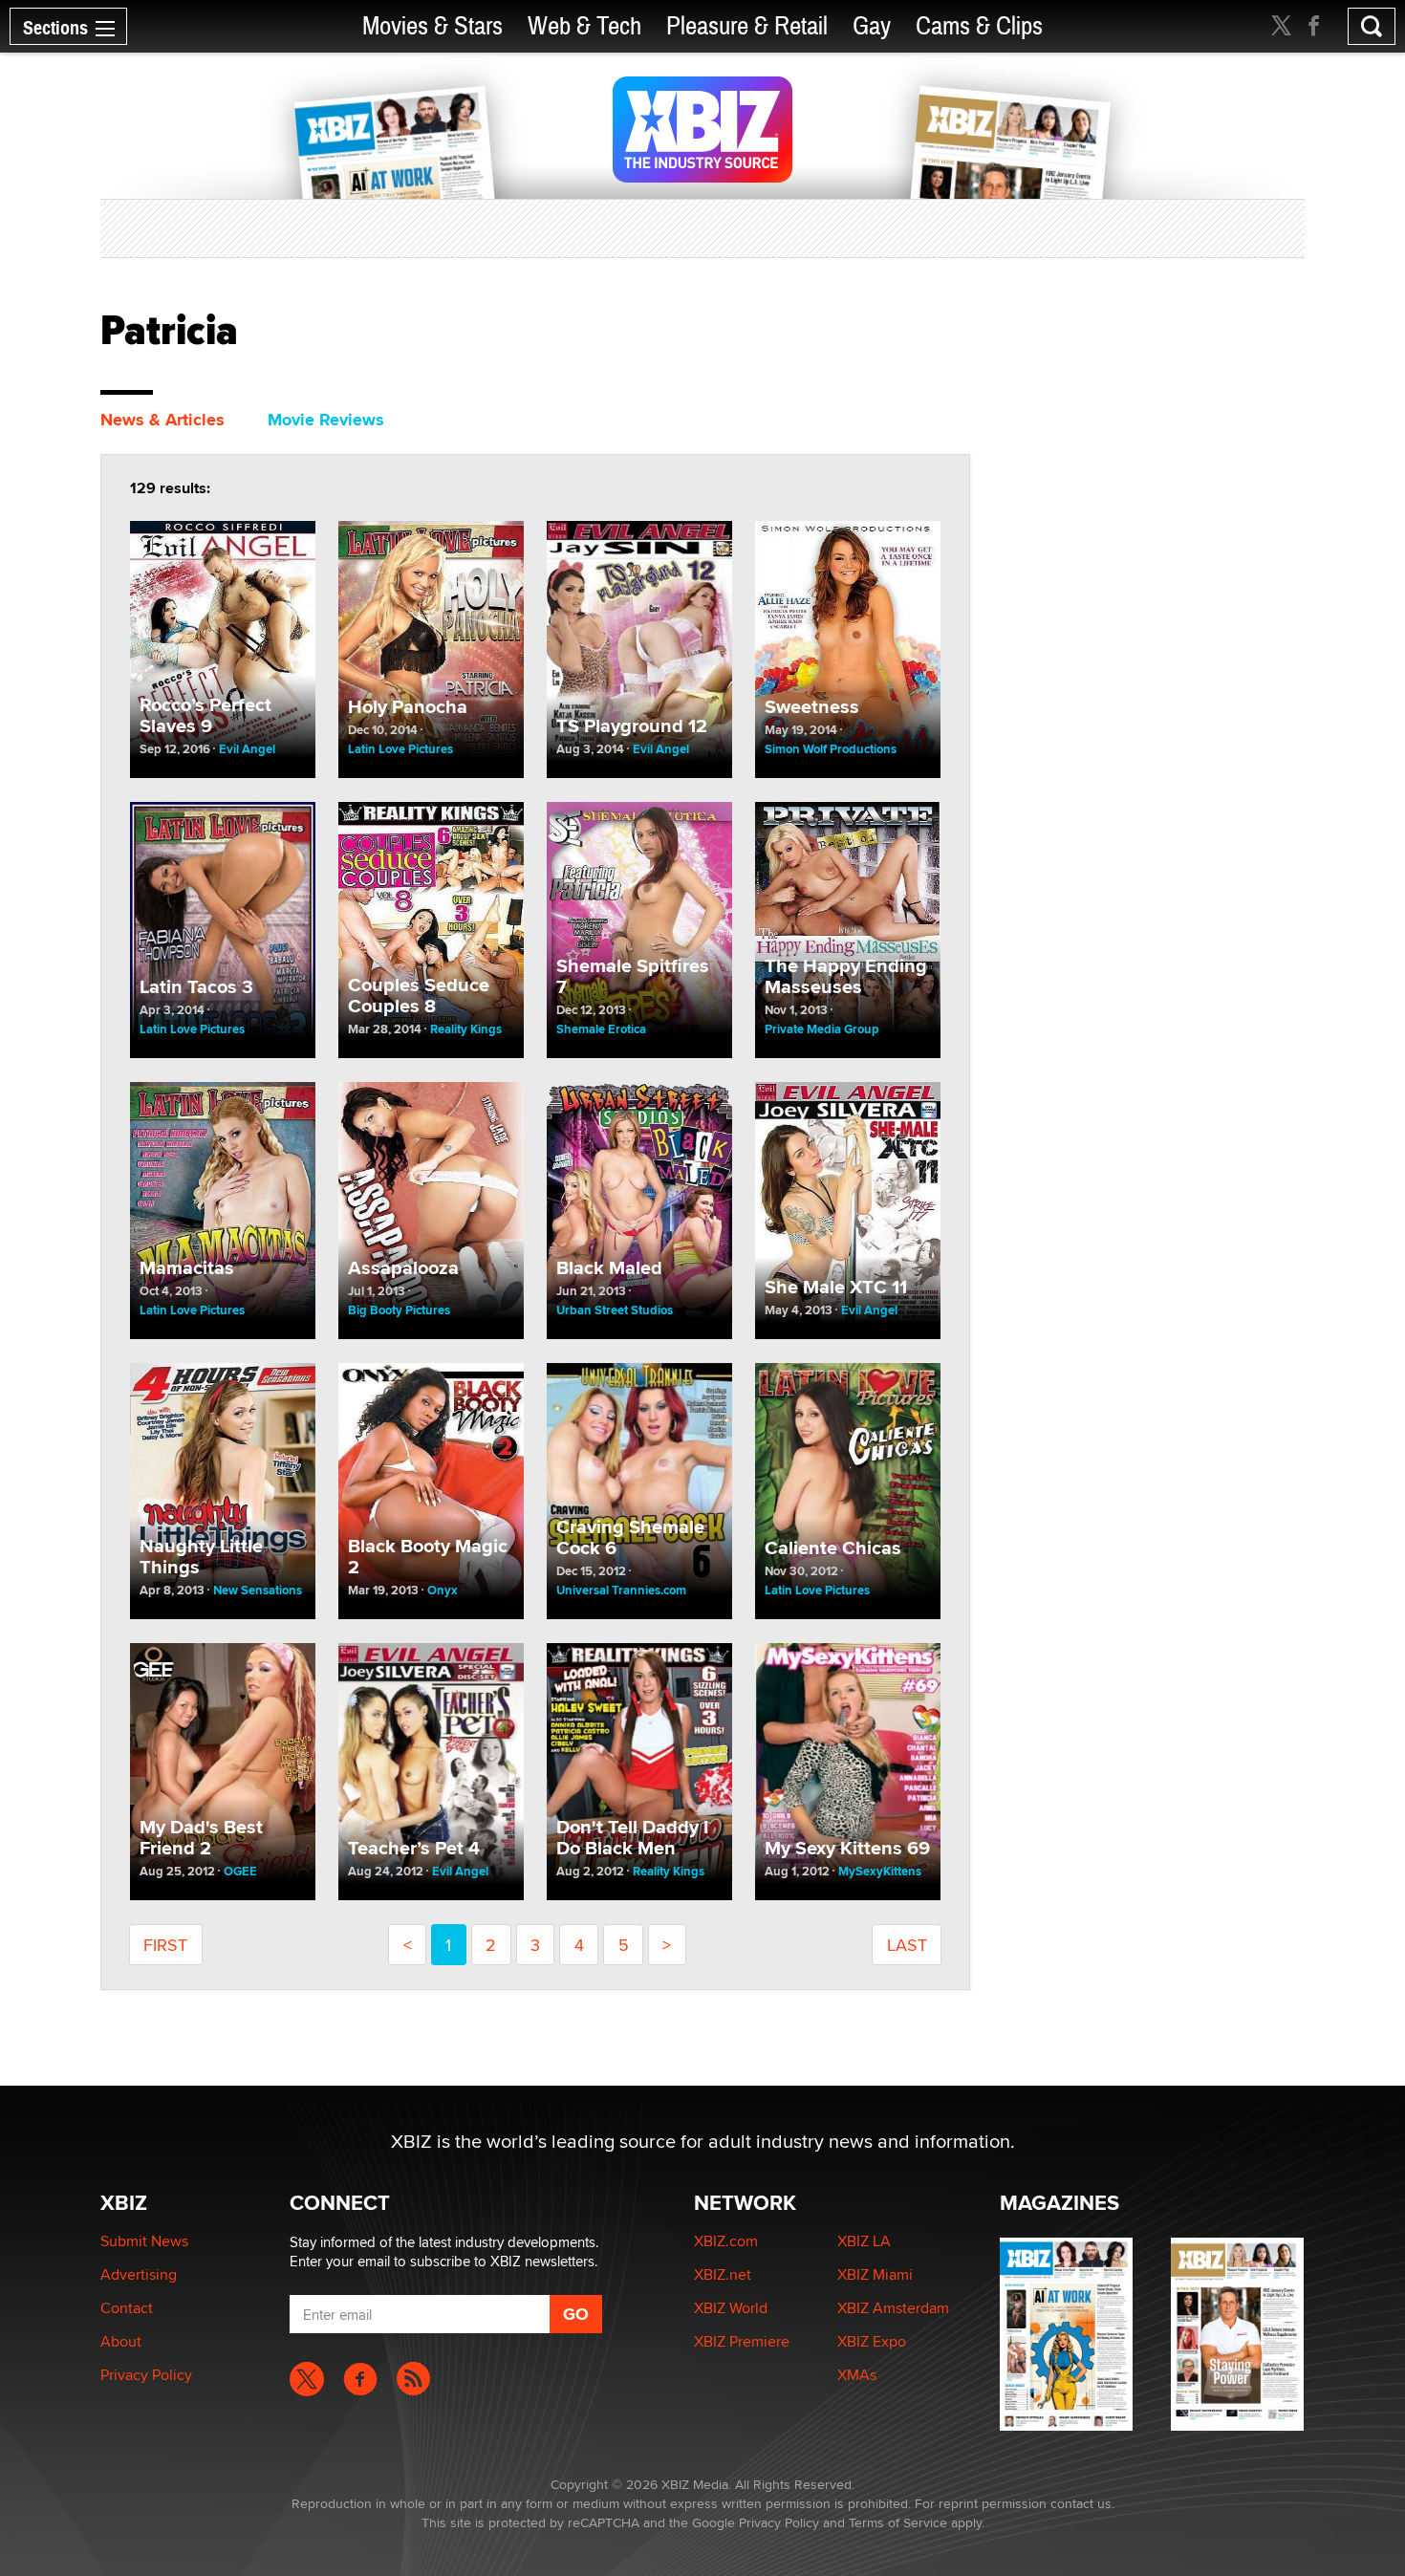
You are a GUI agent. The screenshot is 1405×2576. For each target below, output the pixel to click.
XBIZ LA (864, 2241)
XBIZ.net (723, 2274)
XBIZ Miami (875, 2274)
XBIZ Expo (872, 2341)
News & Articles (162, 420)
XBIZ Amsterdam (893, 2308)
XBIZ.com (726, 2241)
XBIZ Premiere (742, 2341)
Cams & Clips (979, 26)
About (121, 2341)
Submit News (144, 2241)
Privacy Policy (146, 2375)
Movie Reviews (326, 420)
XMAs (857, 2375)
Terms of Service (898, 2522)
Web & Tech (584, 26)
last (907, 1945)
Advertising (139, 2274)
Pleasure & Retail (747, 26)
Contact (127, 2308)
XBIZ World (731, 2308)
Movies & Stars (432, 26)
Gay (872, 26)
